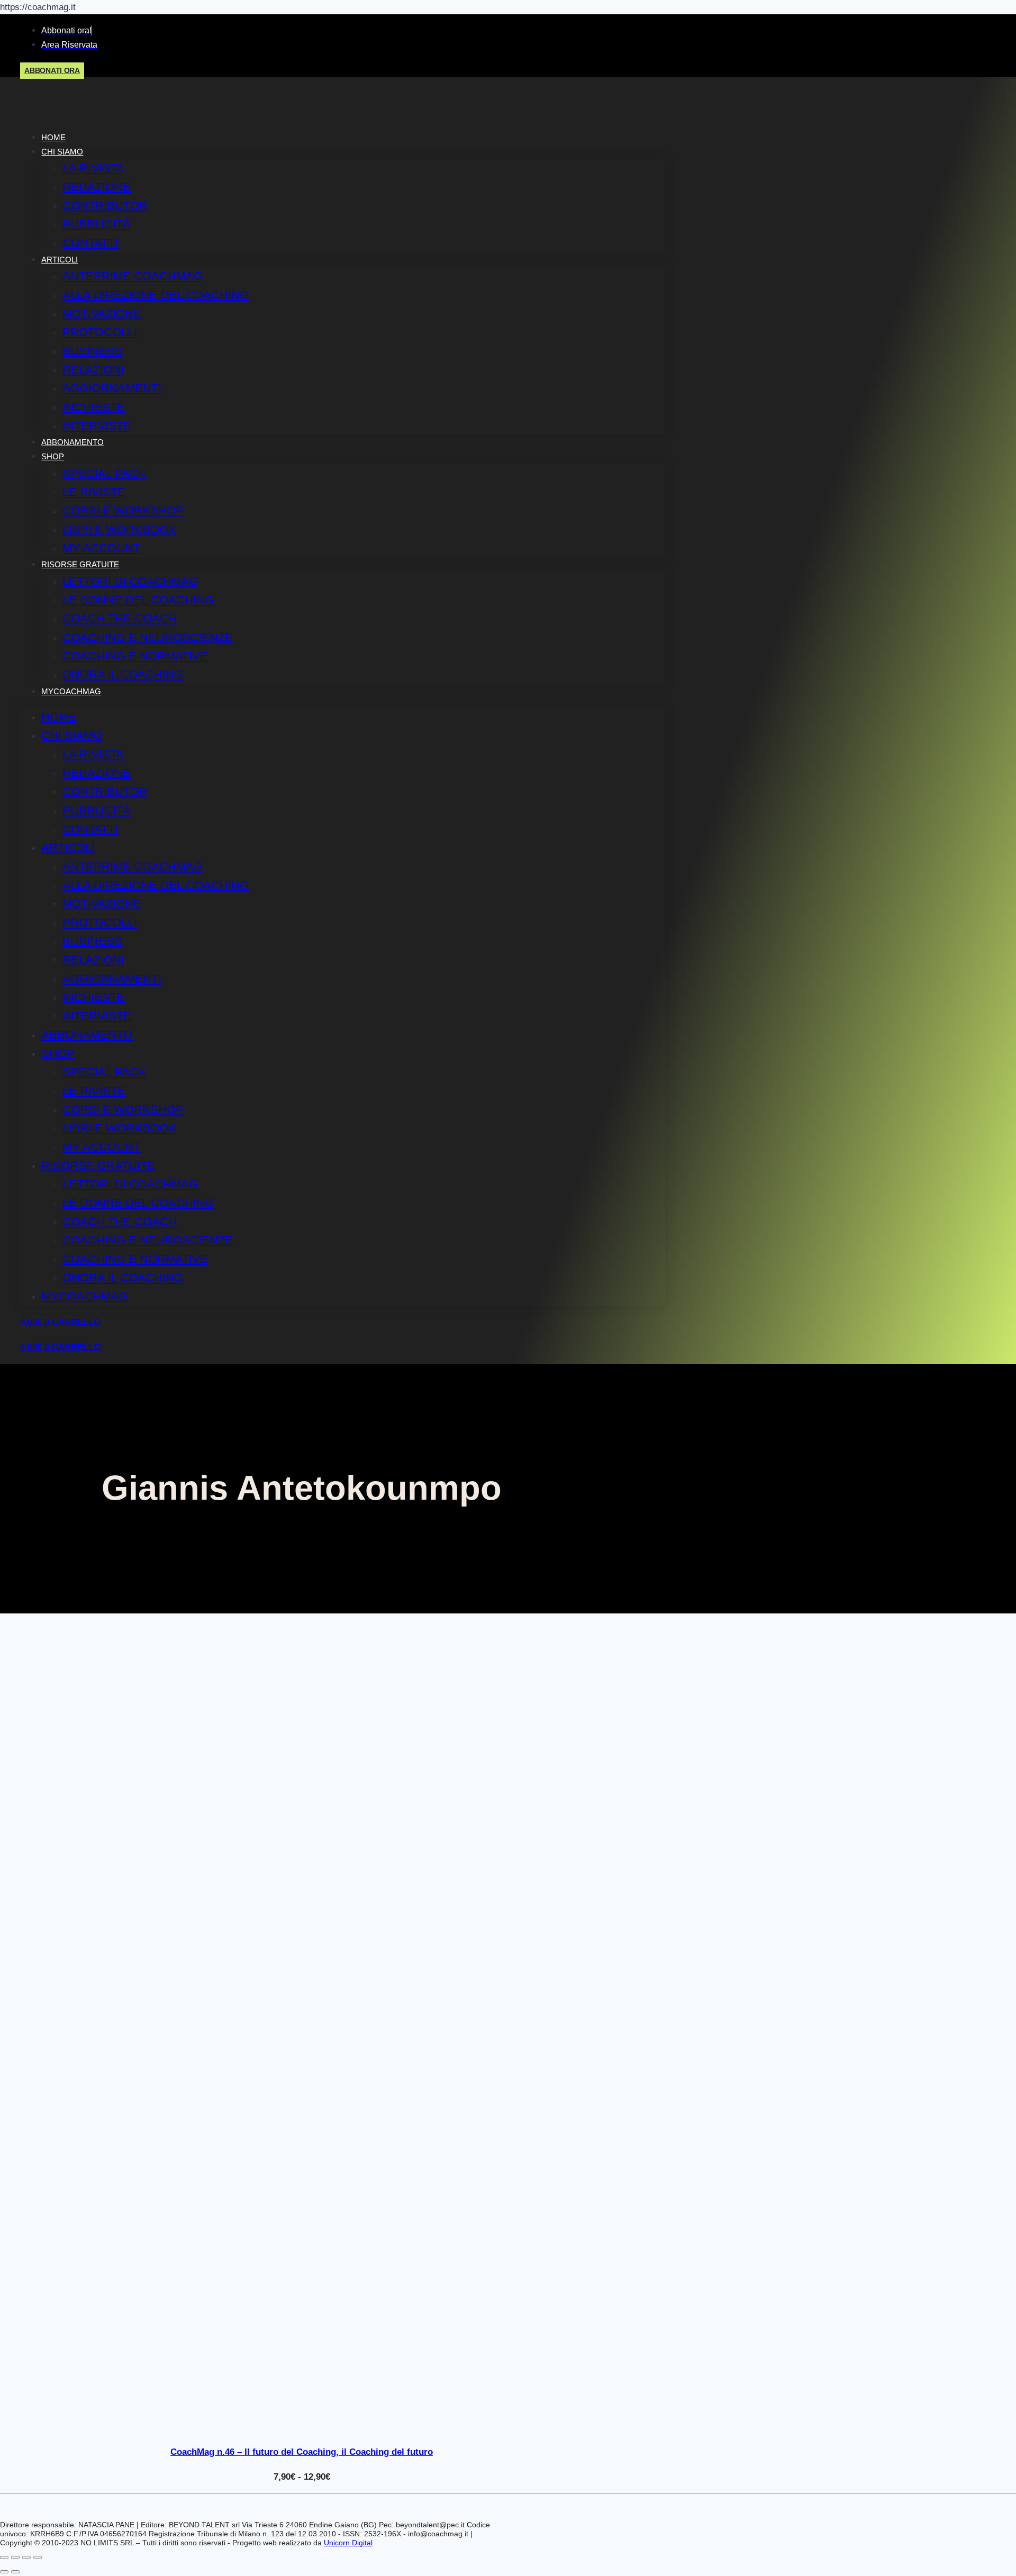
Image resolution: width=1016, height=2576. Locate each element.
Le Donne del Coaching (138, 600)
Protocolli (100, 332)
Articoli (60, 260)
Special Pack (104, 473)
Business (92, 351)
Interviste (97, 426)
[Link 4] (91, 114)
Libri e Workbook (119, 529)
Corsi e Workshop (123, 510)
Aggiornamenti (112, 388)
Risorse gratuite (80, 564)
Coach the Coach (120, 618)
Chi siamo (62, 152)
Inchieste (94, 407)
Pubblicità (97, 224)
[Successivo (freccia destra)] (15, 2572)
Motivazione (102, 314)
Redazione (97, 187)
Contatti (90, 243)
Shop (53, 456)
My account (101, 548)
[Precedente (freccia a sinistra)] (4, 2572)
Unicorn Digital (348, 2543)
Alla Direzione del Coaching (156, 295)
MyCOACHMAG (71, 691)
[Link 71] (302, 2428)
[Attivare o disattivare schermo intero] (15, 2557)
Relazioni (93, 370)
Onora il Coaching (123, 674)
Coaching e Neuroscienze (148, 637)
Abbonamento (72, 442)
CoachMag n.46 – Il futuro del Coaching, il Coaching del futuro (302, 2452)
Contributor (105, 206)
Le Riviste (94, 492)
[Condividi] (26, 2557)
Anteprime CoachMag (133, 276)
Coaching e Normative (135, 656)
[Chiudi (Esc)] (38, 2557)
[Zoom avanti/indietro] (4, 2557)
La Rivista (93, 168)
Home (53, 137)
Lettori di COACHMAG (130, 581)
